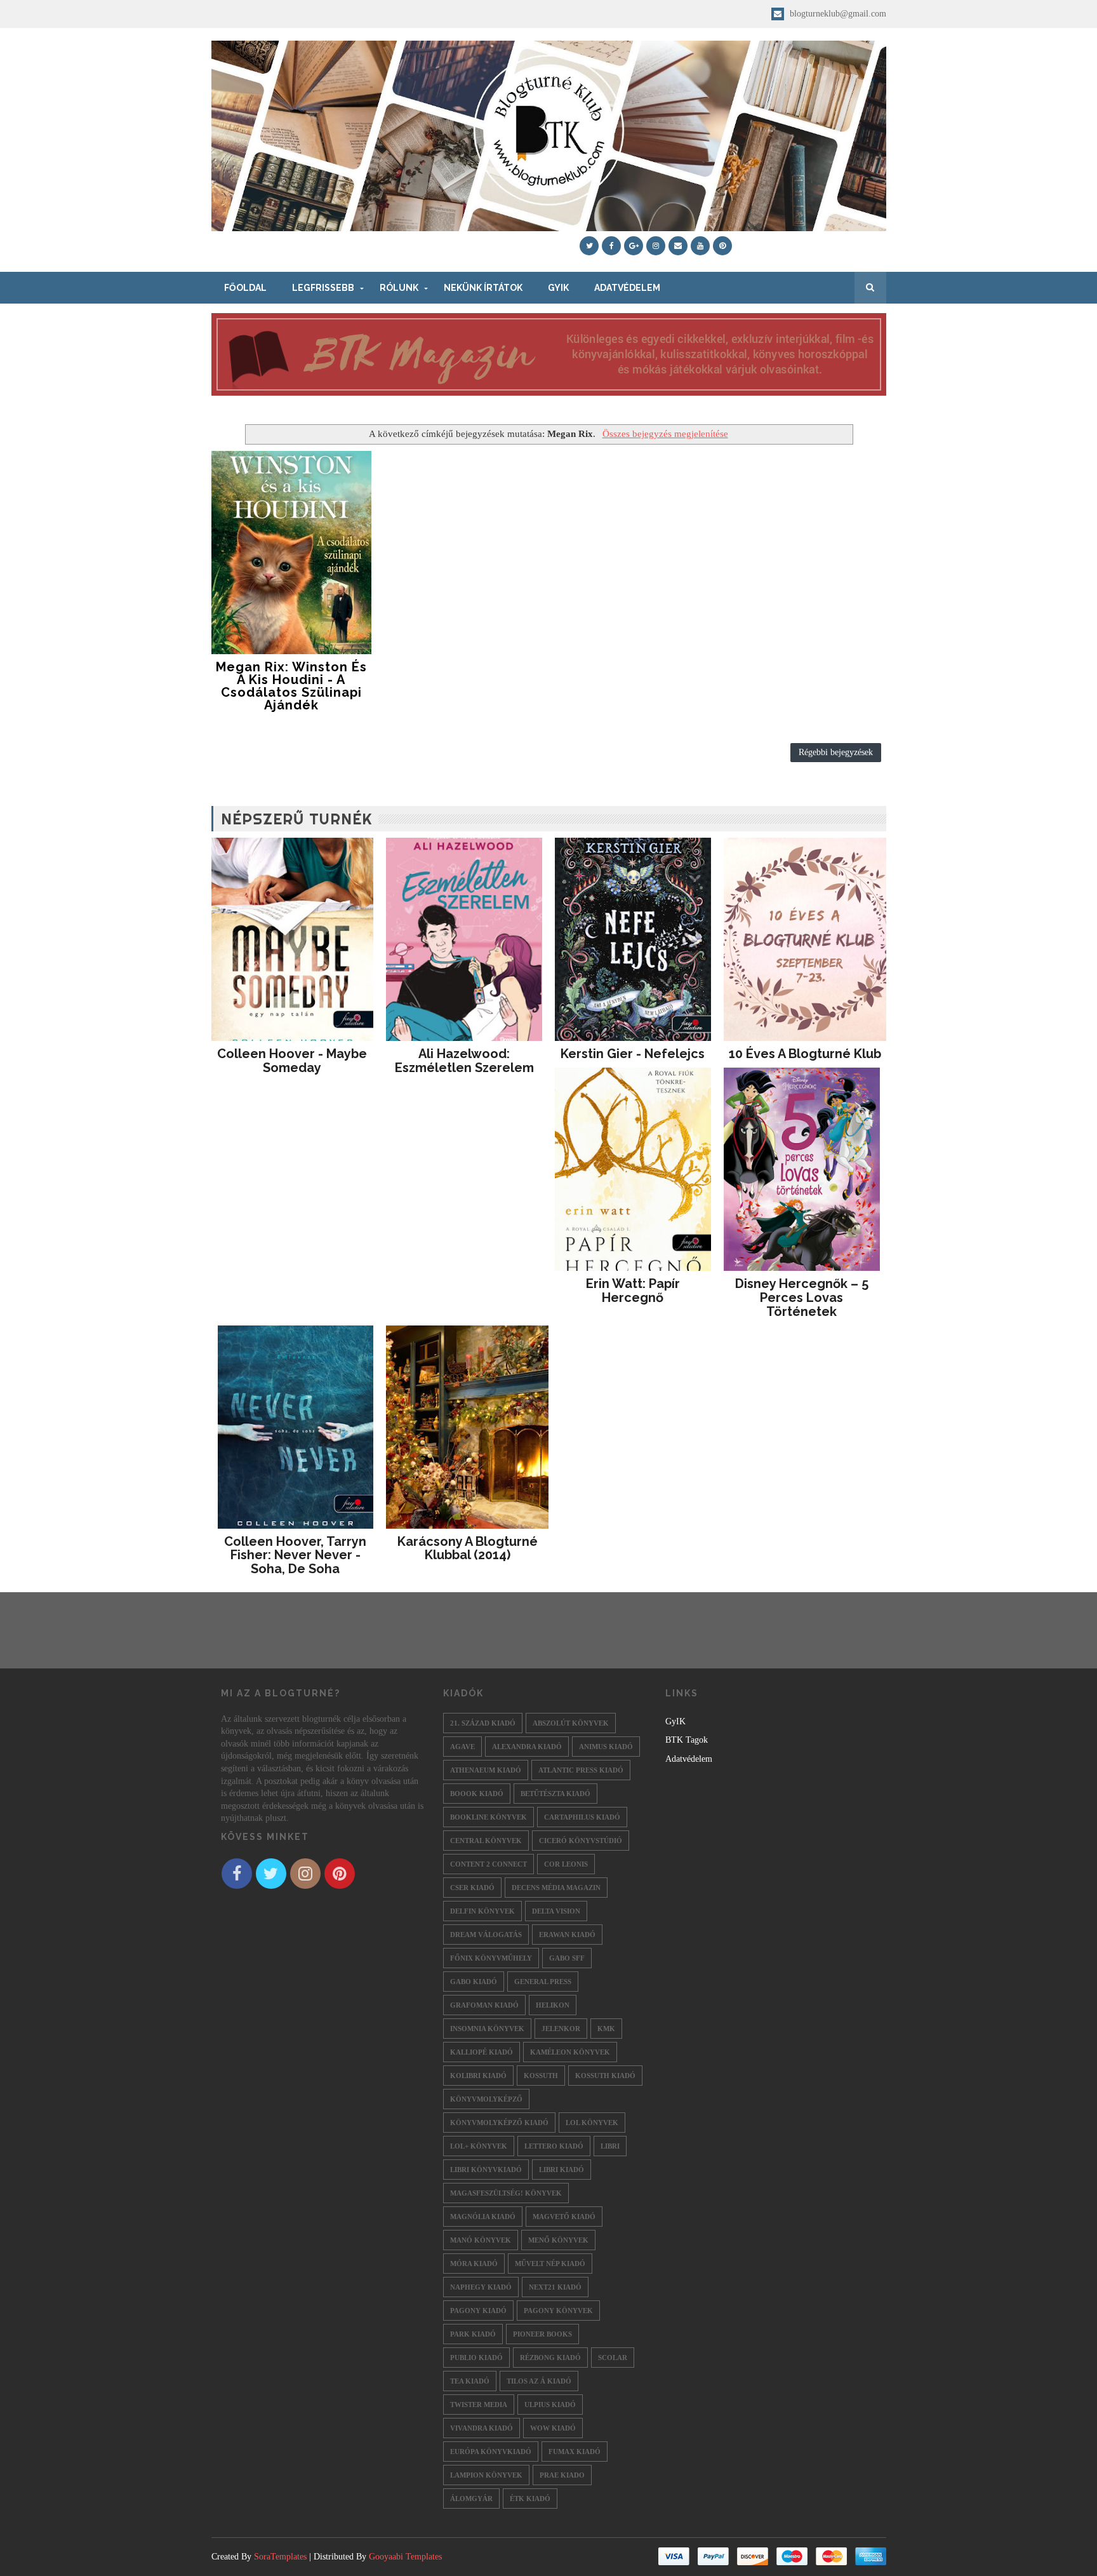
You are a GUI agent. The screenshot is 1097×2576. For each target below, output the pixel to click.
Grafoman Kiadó (484, 2005)
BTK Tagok (687, 1740)
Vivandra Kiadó (482, 2428)
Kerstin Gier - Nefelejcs (633, 1054)
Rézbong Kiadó (550, 2358)
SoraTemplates (280, 2557)
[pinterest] (722, 246)
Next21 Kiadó (555, 2287)
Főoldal (245, 288)
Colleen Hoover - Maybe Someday (292, 1061)
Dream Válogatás (486, 1935)
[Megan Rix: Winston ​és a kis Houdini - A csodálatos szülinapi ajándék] (292, 553)
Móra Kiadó (474, 2264)
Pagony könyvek (558, 2311)
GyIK (558, 288)
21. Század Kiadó (483, 1723)
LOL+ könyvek (479, 2146)
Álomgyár (471, 2499)
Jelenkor (561, 2029)
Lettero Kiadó (554, 2146)
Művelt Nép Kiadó (550, 2264)
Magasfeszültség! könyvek (506, 2193)
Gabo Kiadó (474, 1982)
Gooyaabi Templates (405, 2557)
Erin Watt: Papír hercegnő (633, 1291)
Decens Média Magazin (556, 1888)
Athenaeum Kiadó (486, 1770)
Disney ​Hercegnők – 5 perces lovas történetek (802, 1298)
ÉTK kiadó (530, 2499)
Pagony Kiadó (478, 2311)
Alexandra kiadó (527, 1747)
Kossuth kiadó (605, 2076)
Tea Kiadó (470, 2381)
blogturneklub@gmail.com (837, 14)
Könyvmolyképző (486, 2099)
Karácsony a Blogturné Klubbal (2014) (468, 1548)
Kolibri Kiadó (478, 2076)
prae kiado (562, 2475)
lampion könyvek (486, 2475)
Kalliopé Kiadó (482, 2052)
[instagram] (656, 246)
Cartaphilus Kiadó (582, 1817)
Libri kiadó (562, 2170)
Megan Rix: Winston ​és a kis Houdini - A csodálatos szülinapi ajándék (291, 686)
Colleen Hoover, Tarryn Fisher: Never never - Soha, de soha (295, 1555)
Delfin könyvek (482, 1911)
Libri (610, 2146)
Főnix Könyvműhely (491, 1958)
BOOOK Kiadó (477, 1794)
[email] (678, 246)
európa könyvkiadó (491, 2452)
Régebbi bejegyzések (836, 752)
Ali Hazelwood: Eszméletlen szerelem (464, 1061)
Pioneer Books (542, 2334)
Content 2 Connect (489, 1864)
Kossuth (541, 2076)
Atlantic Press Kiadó (581, 1770)
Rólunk (399, 288)
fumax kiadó (575, 2452)
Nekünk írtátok (483, 288)
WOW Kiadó (553, 2428)
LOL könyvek (592, 2123)
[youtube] (700, 246)
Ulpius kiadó (550, 2405)
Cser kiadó (472, 1888)
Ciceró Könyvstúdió (581, 1841)
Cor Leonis (566, 1864)
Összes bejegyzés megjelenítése (665, 433)
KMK (606, 2029)
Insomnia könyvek (487, 2029)
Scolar (613, 2358)
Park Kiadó (473, 2334)
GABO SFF (567, 1958)
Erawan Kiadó (567, 1935)
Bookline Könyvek (489, 1817)
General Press (543, 1982)
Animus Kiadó (606, 1747)
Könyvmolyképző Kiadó (499, 2123)
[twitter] (589, 246)
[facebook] (611, 246)
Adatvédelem (627, 288)
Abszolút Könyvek (571, 1723)
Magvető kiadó (564, 2217)
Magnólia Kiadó (483, 2217)
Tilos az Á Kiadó (539, 2381)
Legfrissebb (323, 288)
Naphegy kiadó (481, 2287)
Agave (462, 1747)
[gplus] (634, 246)
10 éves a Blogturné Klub (805, 1054)
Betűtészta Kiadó (555, 1794)
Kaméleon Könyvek (570, 2052)
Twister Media (479, 2405)
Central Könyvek (486, 1841)
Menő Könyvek (558, 2240)
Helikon (553, 2005)
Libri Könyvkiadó (486, 2170)
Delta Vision (556, 1911)
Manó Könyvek (481, 2240)
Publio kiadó (476, 2358)
